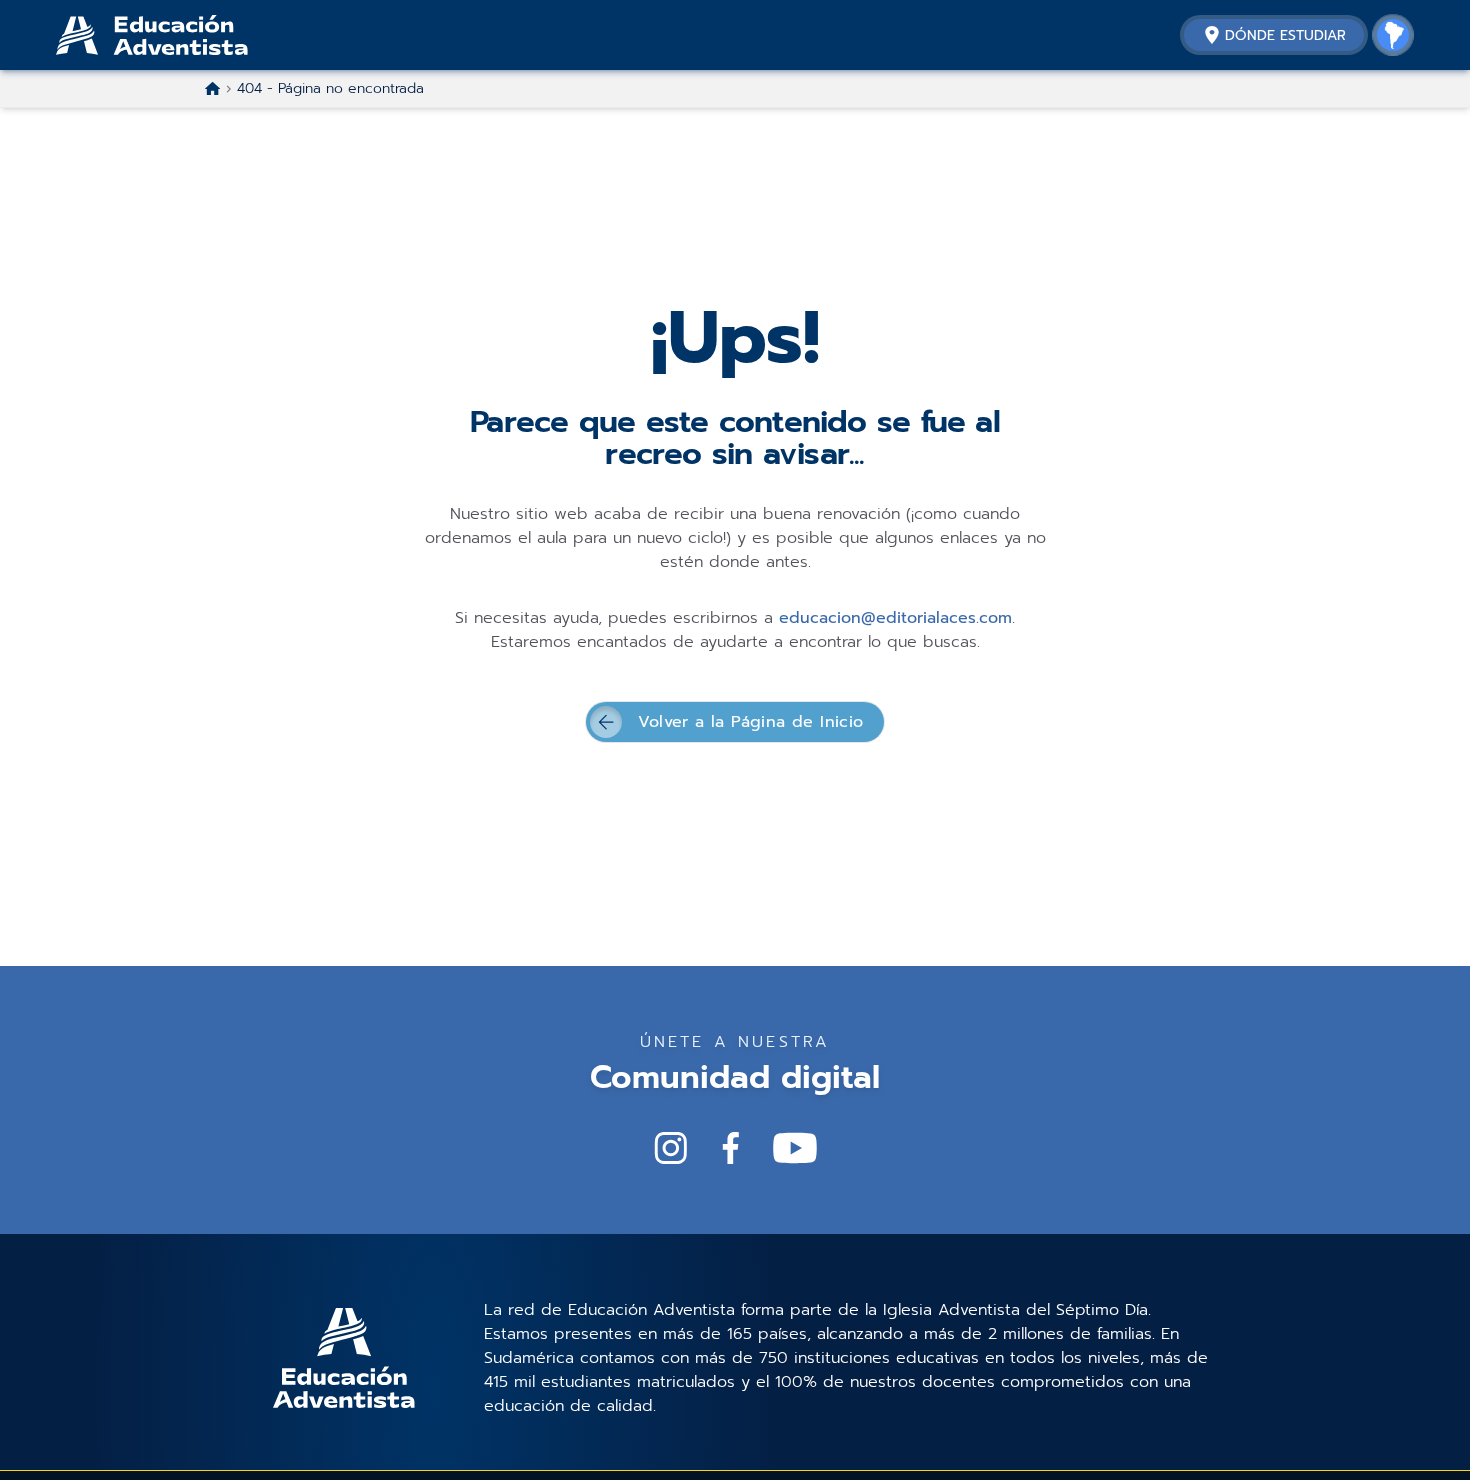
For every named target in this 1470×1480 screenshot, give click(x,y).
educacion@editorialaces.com (895, 618)
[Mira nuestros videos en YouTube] (795, 1148)
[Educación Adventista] (206, 35)
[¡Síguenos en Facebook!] (731, 1148)
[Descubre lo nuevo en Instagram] (671, 1148)
